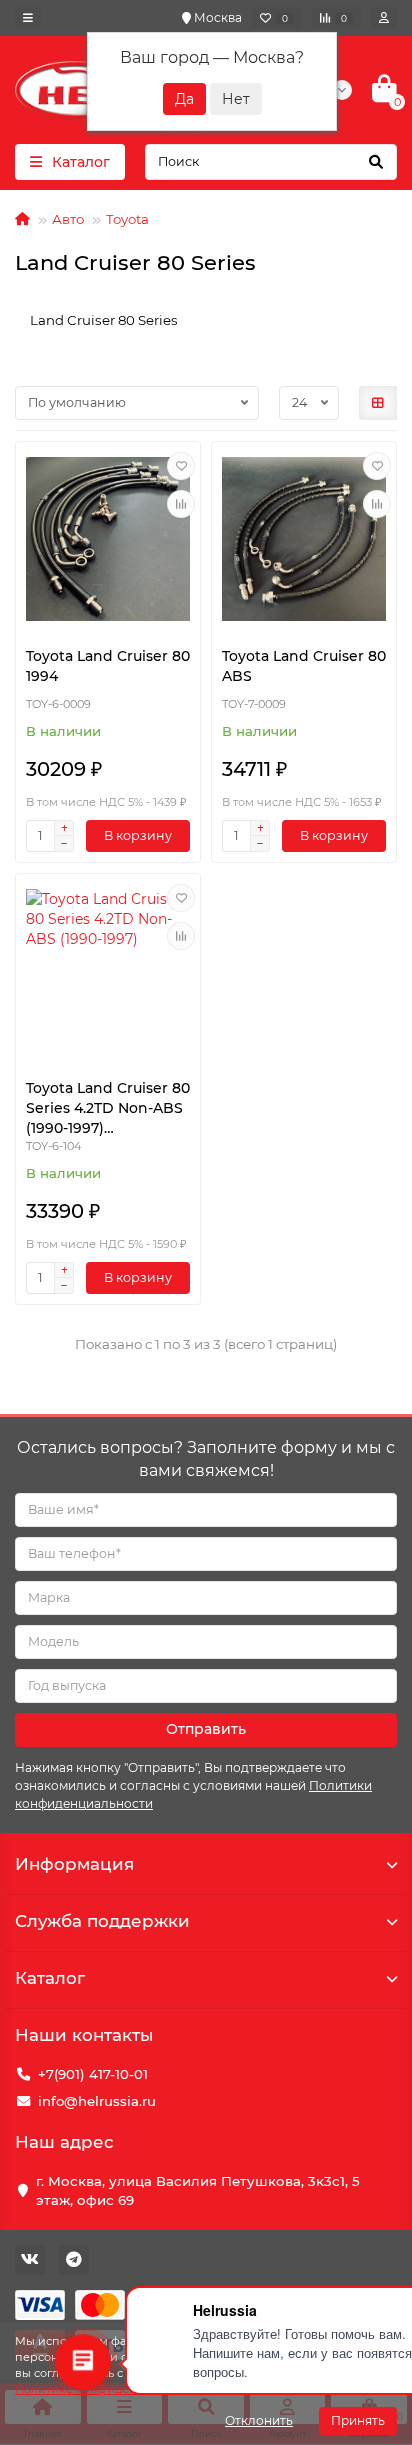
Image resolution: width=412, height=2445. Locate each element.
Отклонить (259, 2420)
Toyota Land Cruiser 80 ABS (304, 666)
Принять (358, 2420)
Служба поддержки (102, 1921)
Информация (74, 1864)
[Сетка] (378, 403)
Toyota (127, 219)
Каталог (50, 1978)
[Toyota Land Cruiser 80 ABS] (304, 539)
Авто (68, 219)
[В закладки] (181, 466)
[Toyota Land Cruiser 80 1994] (108, 539)
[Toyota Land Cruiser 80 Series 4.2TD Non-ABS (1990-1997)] (108, 971)
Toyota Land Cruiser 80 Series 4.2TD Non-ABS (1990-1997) (108, 1108)
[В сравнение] (181, 504)
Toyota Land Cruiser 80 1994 (108, 666)
